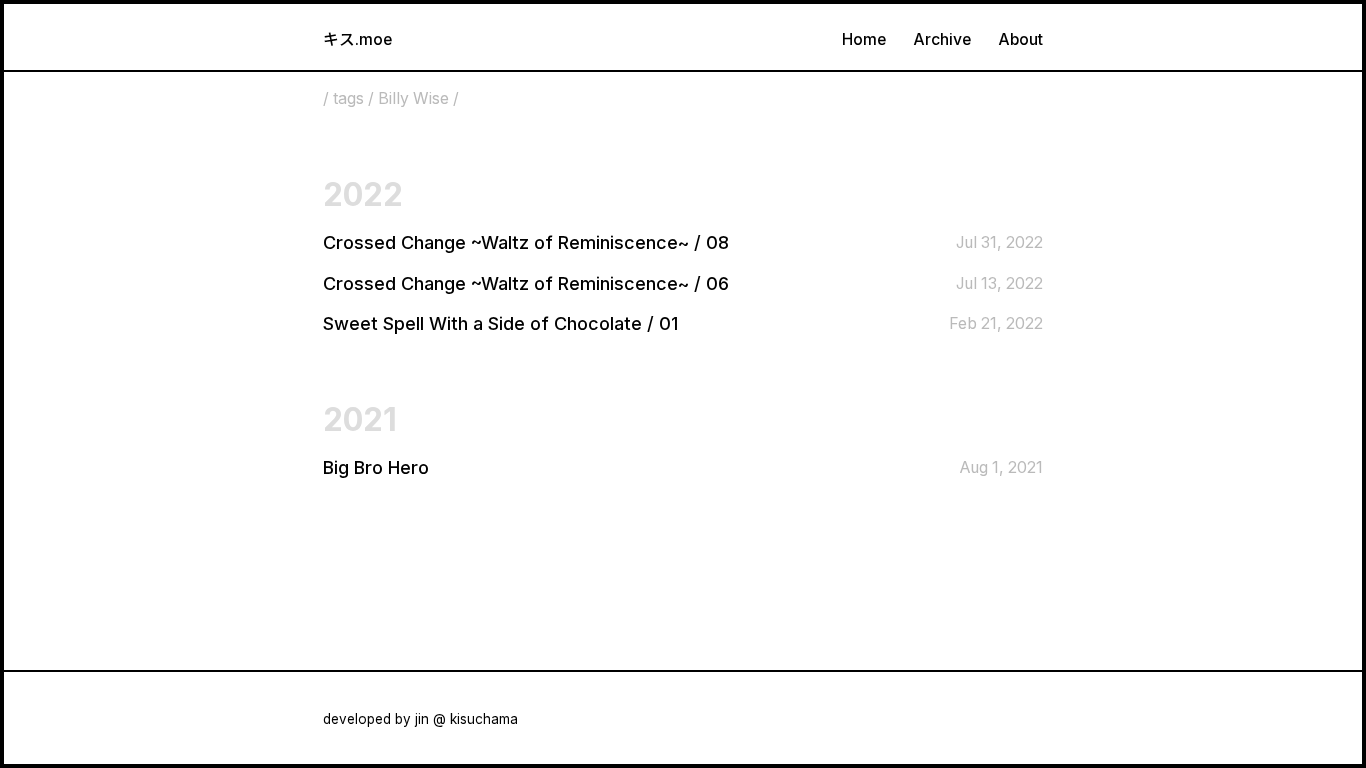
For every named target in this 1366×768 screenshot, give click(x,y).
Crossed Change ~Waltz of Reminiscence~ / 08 (526, 242)
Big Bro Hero (376, 467)
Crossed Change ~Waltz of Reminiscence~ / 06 (526, 283)
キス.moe (357, 39)
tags (348, 98)
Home (864, 39)
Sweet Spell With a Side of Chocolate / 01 (500, 323)
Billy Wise (413, 98)
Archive (942, 39)
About (1020, 39)
